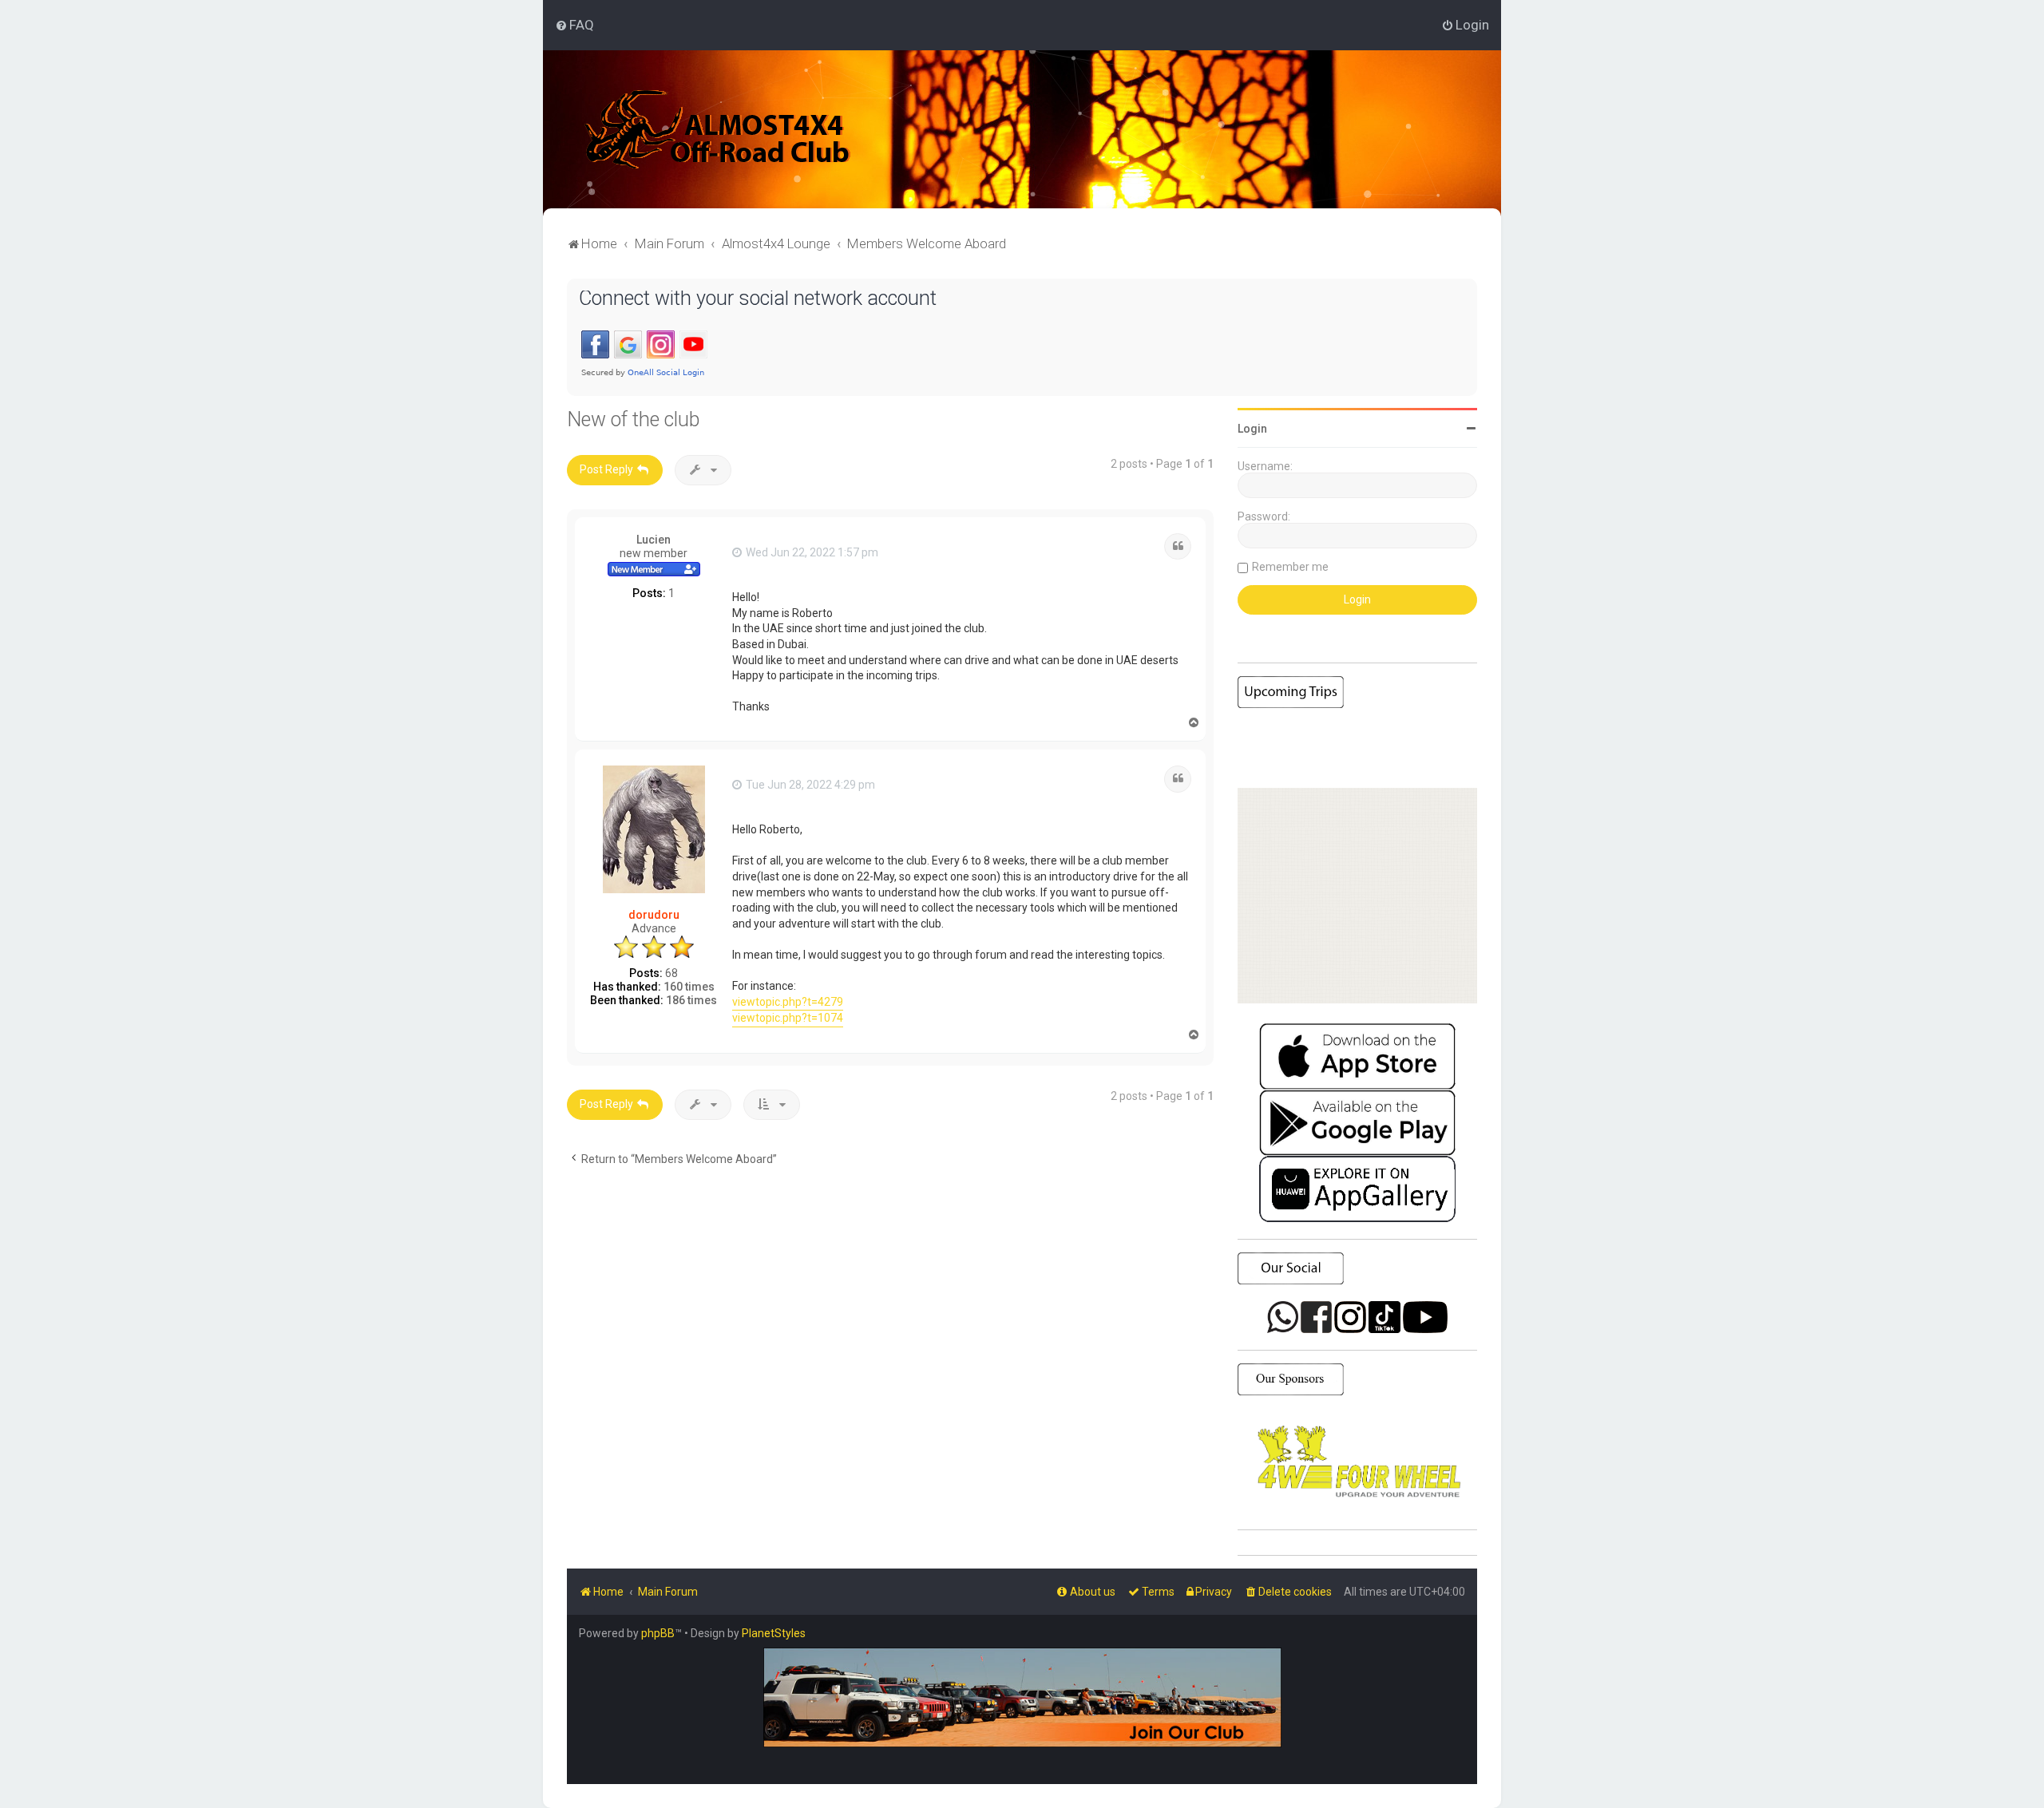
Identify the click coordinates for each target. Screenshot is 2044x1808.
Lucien (654, 540)
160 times (689, 987)
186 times (691, 1000)
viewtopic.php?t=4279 (788, 1002)
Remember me (1290, 567)
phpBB (658, 1633)
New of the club (633, 419)
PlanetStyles (774, 1633)
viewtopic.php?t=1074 (788, 1018)
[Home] (718, 129)
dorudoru (654, 915)
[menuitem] (574, 25)
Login (1252, 429)
